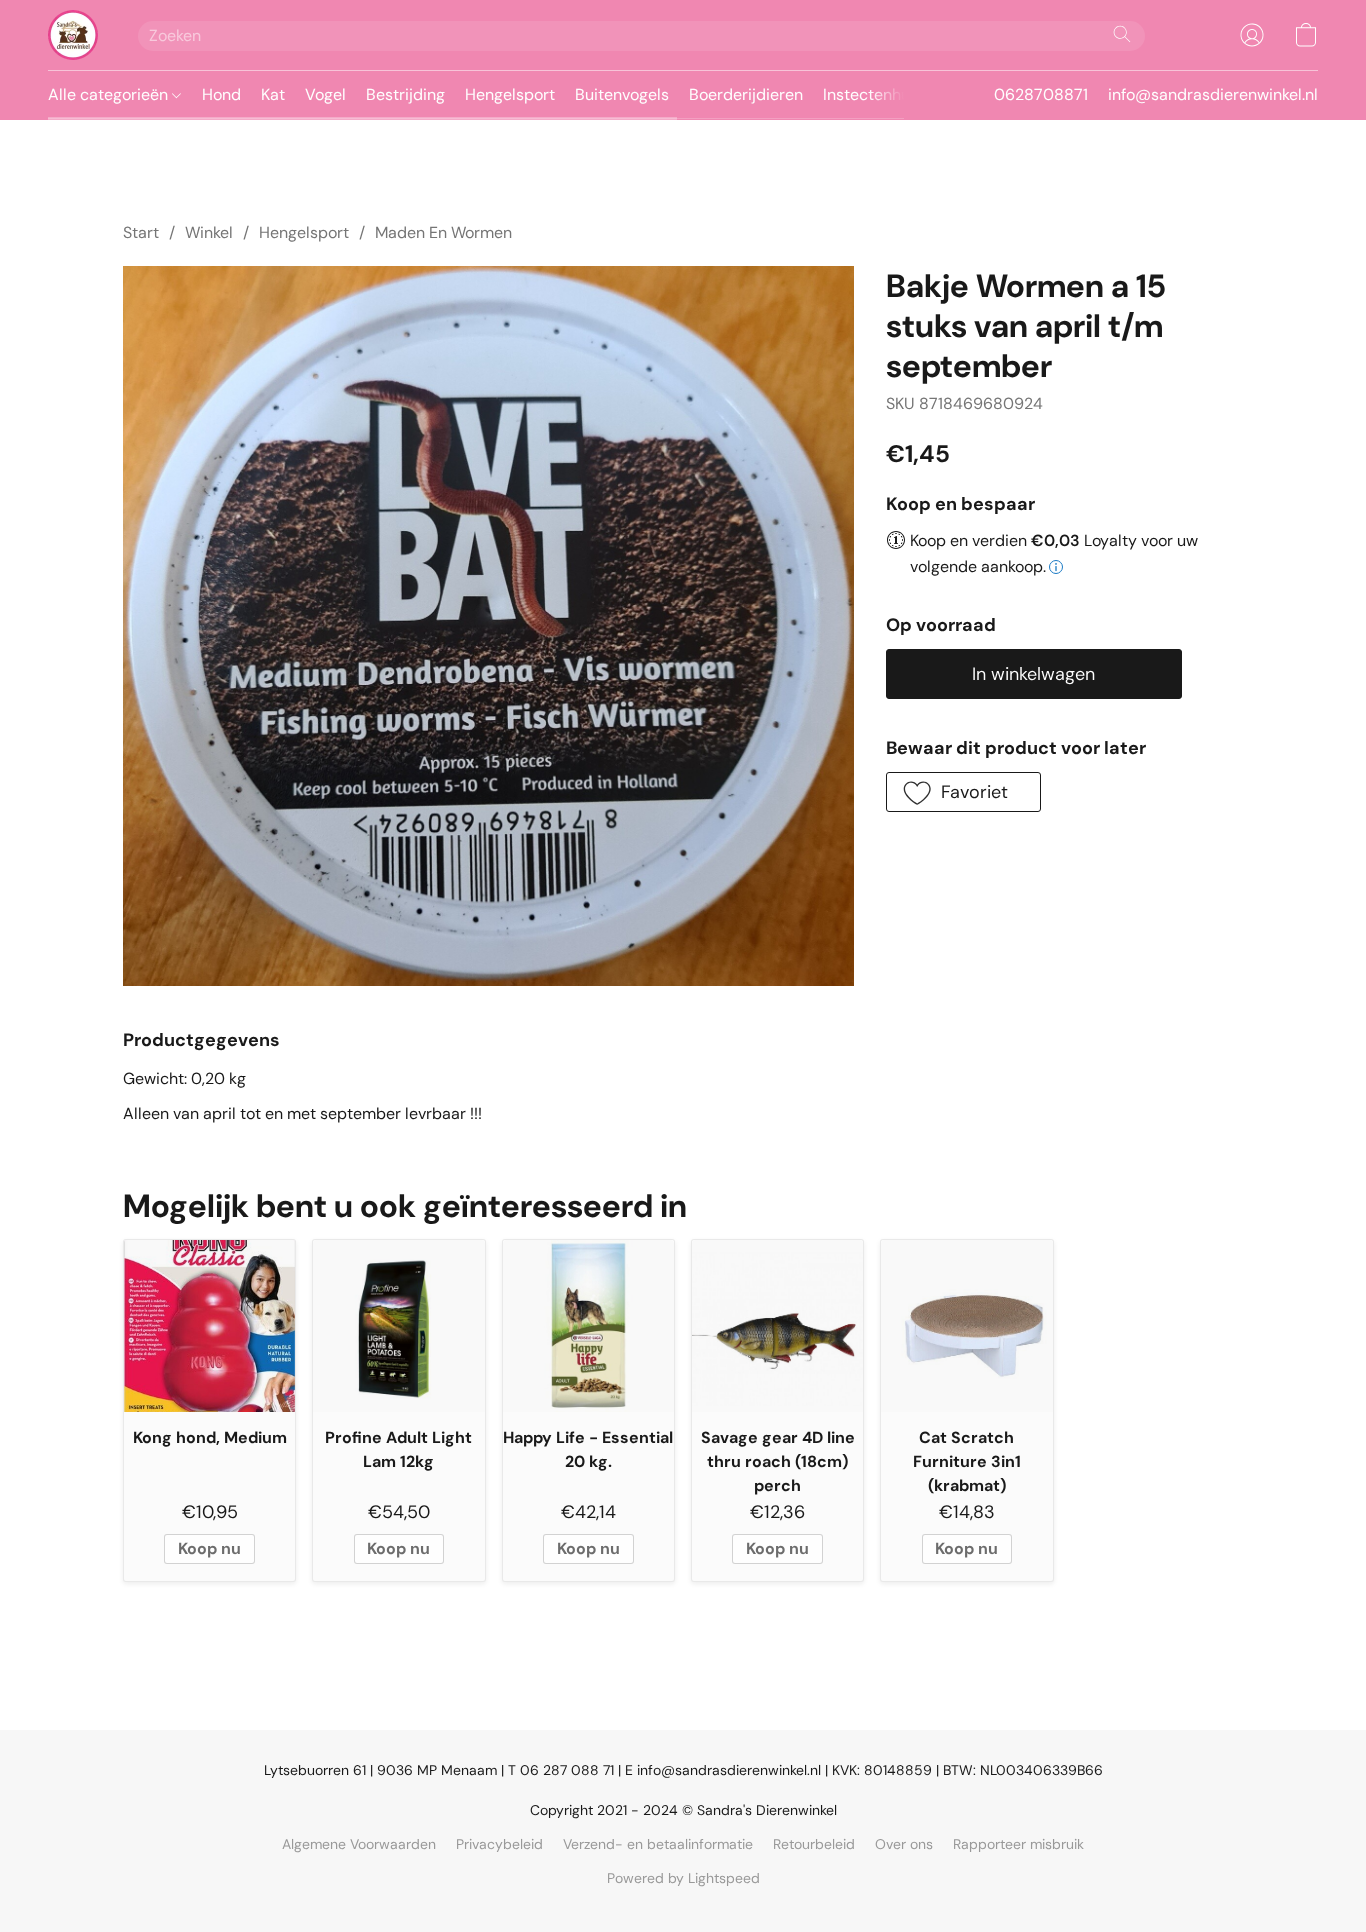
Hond (221, 94)
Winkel (209, 232)
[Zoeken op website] (1122, 34)
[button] (73, 35)
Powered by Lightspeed (683, 1878)
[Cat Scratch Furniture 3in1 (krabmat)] (966, 1325)
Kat (273, 94)
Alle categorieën (110, 94)
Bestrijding (405, 94)
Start (141, 232)
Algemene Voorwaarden (359, 1844)
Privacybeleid (499, 1844)
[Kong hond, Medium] (209, 1325)
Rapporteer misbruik (1018, 1844)
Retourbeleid (814, 1844)
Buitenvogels (622, 94)
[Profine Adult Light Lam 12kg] (398, 1325)
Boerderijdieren (746, 94)
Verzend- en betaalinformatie (658, 1844)
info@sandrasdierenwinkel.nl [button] (1213, 94)
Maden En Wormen (443, 232)
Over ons (904, 1844)
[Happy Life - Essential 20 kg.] (588, 1325)
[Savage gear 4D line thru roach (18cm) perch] (777, 1325)
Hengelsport (510, 94)
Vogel (325, 94)
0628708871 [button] (1041, 94)
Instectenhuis (872, 94)
